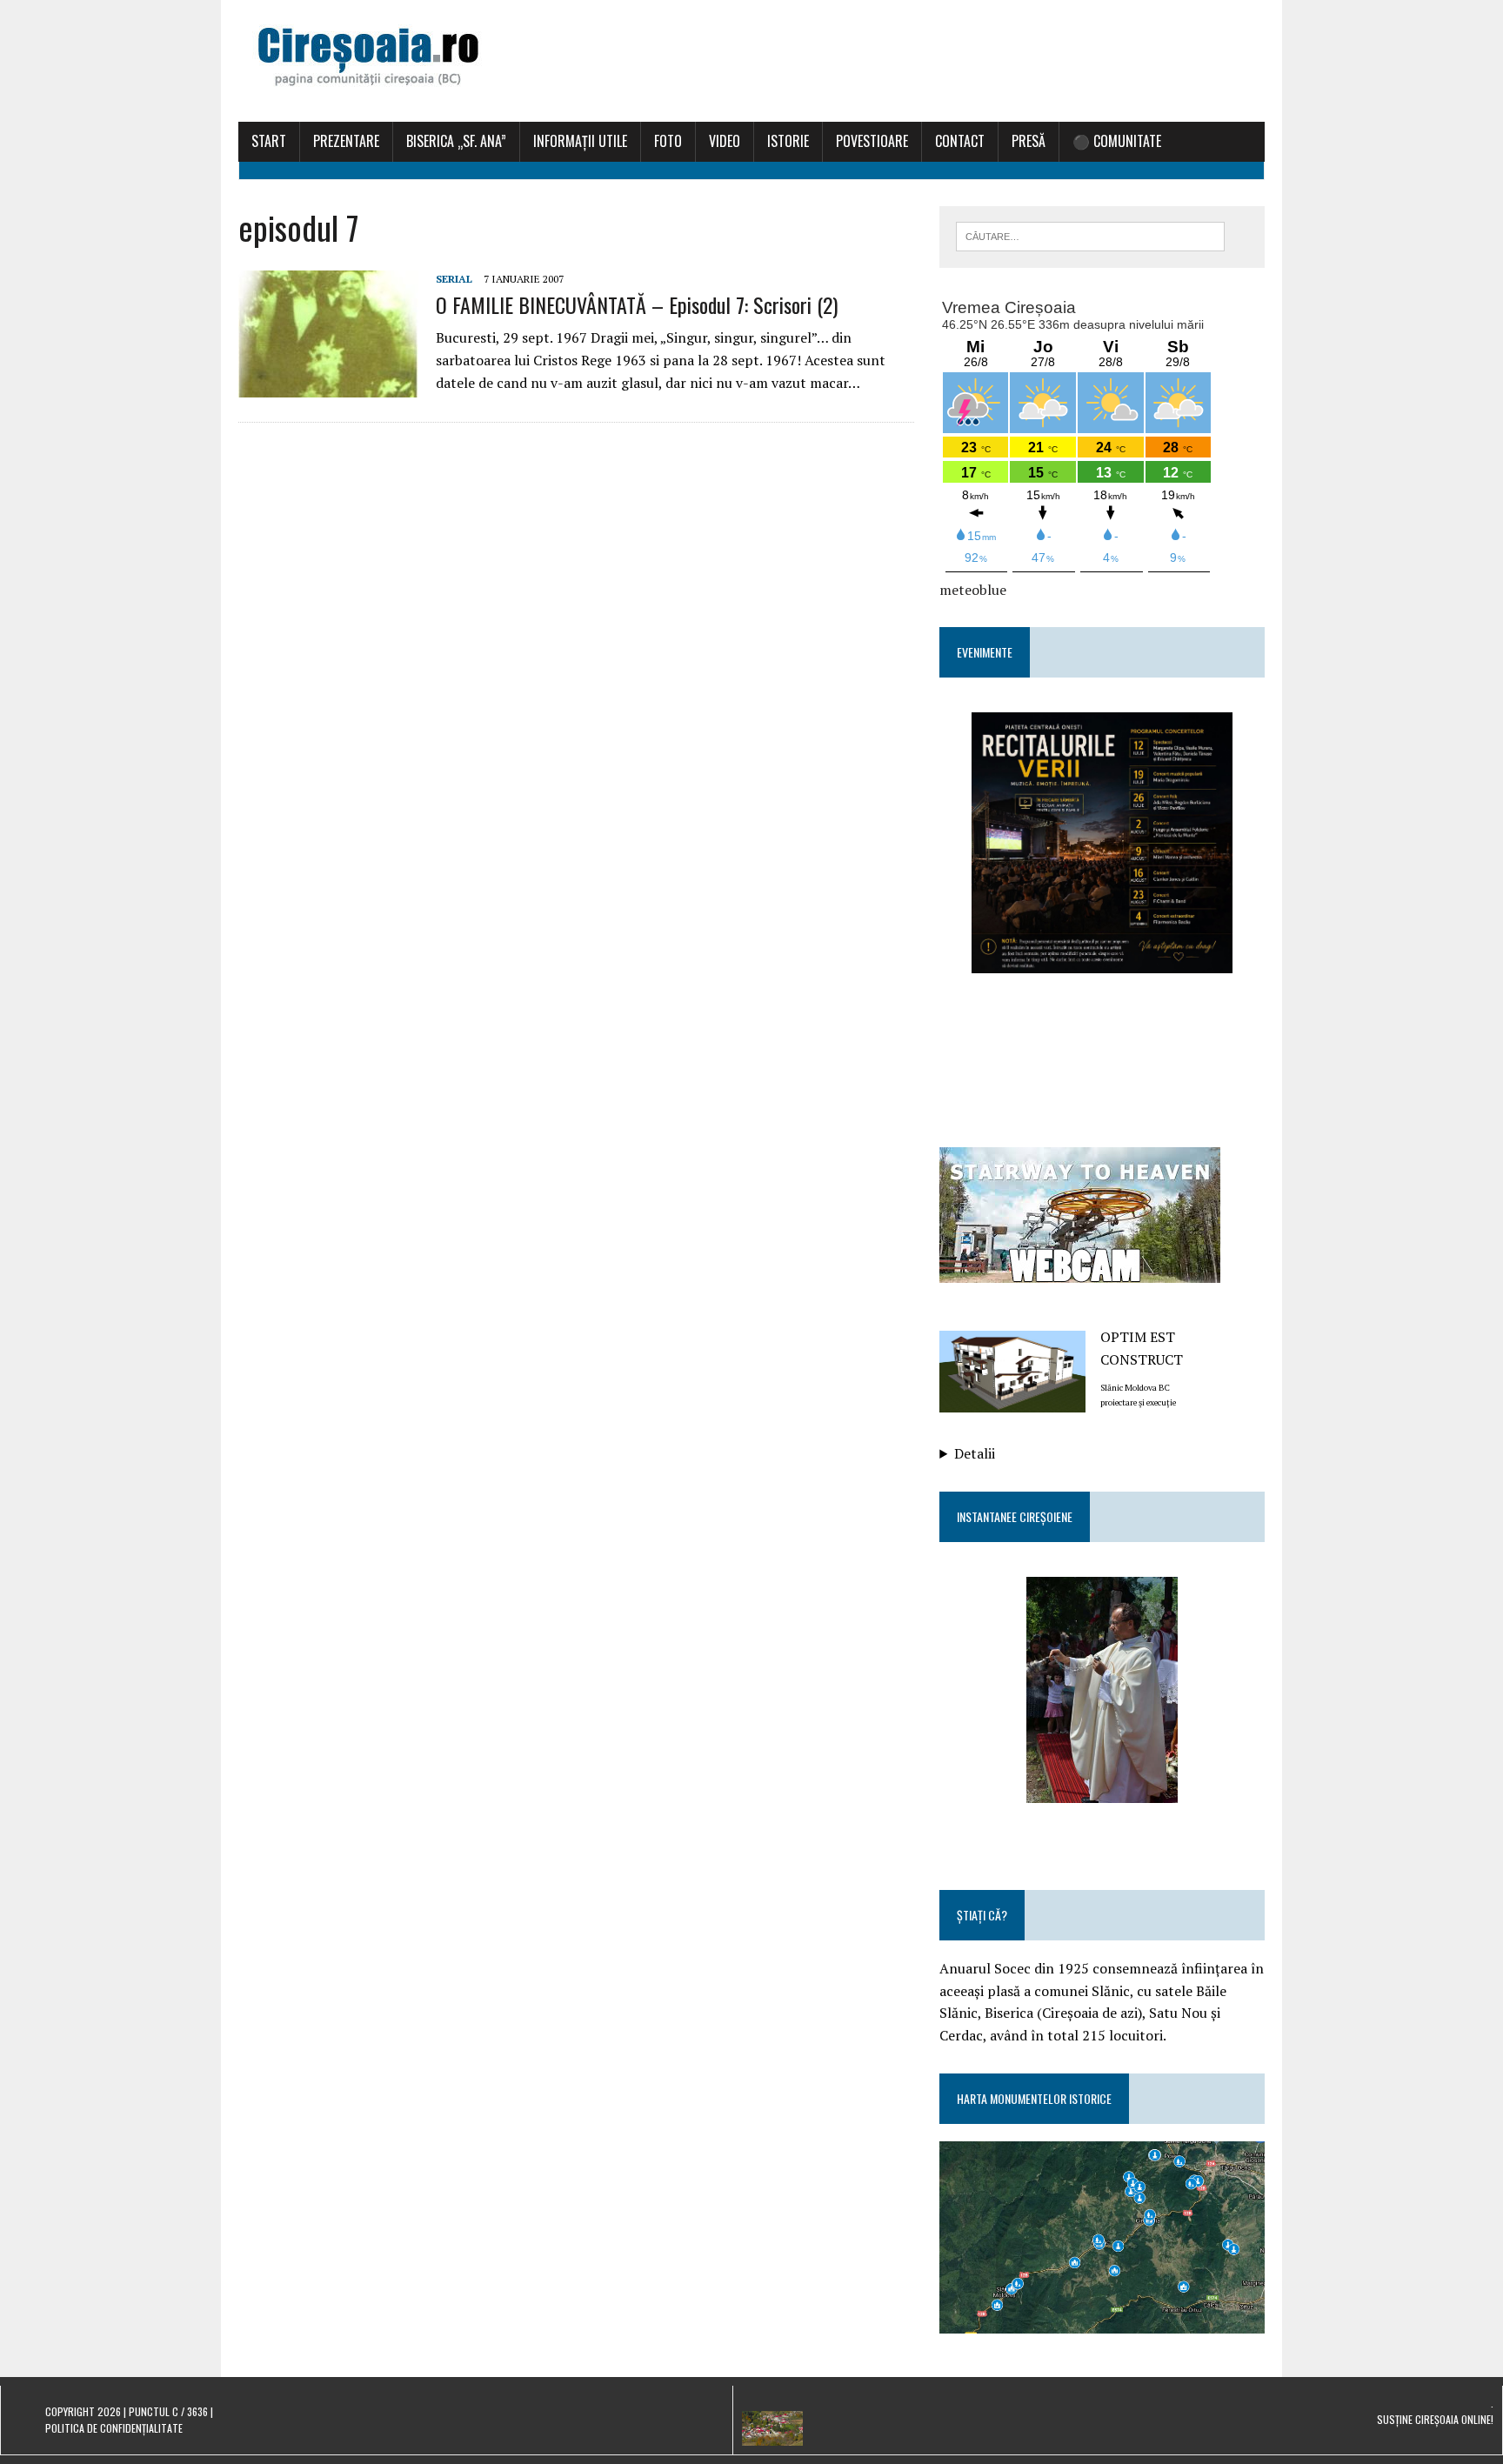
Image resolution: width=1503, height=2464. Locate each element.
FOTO (668, 141)
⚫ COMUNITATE (1117, 141)
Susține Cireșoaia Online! (1435, 2419)
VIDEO (725, 141)
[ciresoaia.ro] (751, 61)
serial (454, 279)
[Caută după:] (1090, 235)
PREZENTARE (346, 141)
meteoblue (973, 590)
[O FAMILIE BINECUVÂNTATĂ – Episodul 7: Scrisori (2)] (328, 385)
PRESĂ (1029, 141)
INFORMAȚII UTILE (580, 141)
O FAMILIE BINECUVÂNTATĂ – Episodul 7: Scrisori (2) (637, 304)
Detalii (975, 1453)
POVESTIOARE (872, 141)
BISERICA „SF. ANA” (456, 141)
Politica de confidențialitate (114, 2428)
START (269, 141)
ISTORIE (788, 141)
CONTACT (960, 141)
